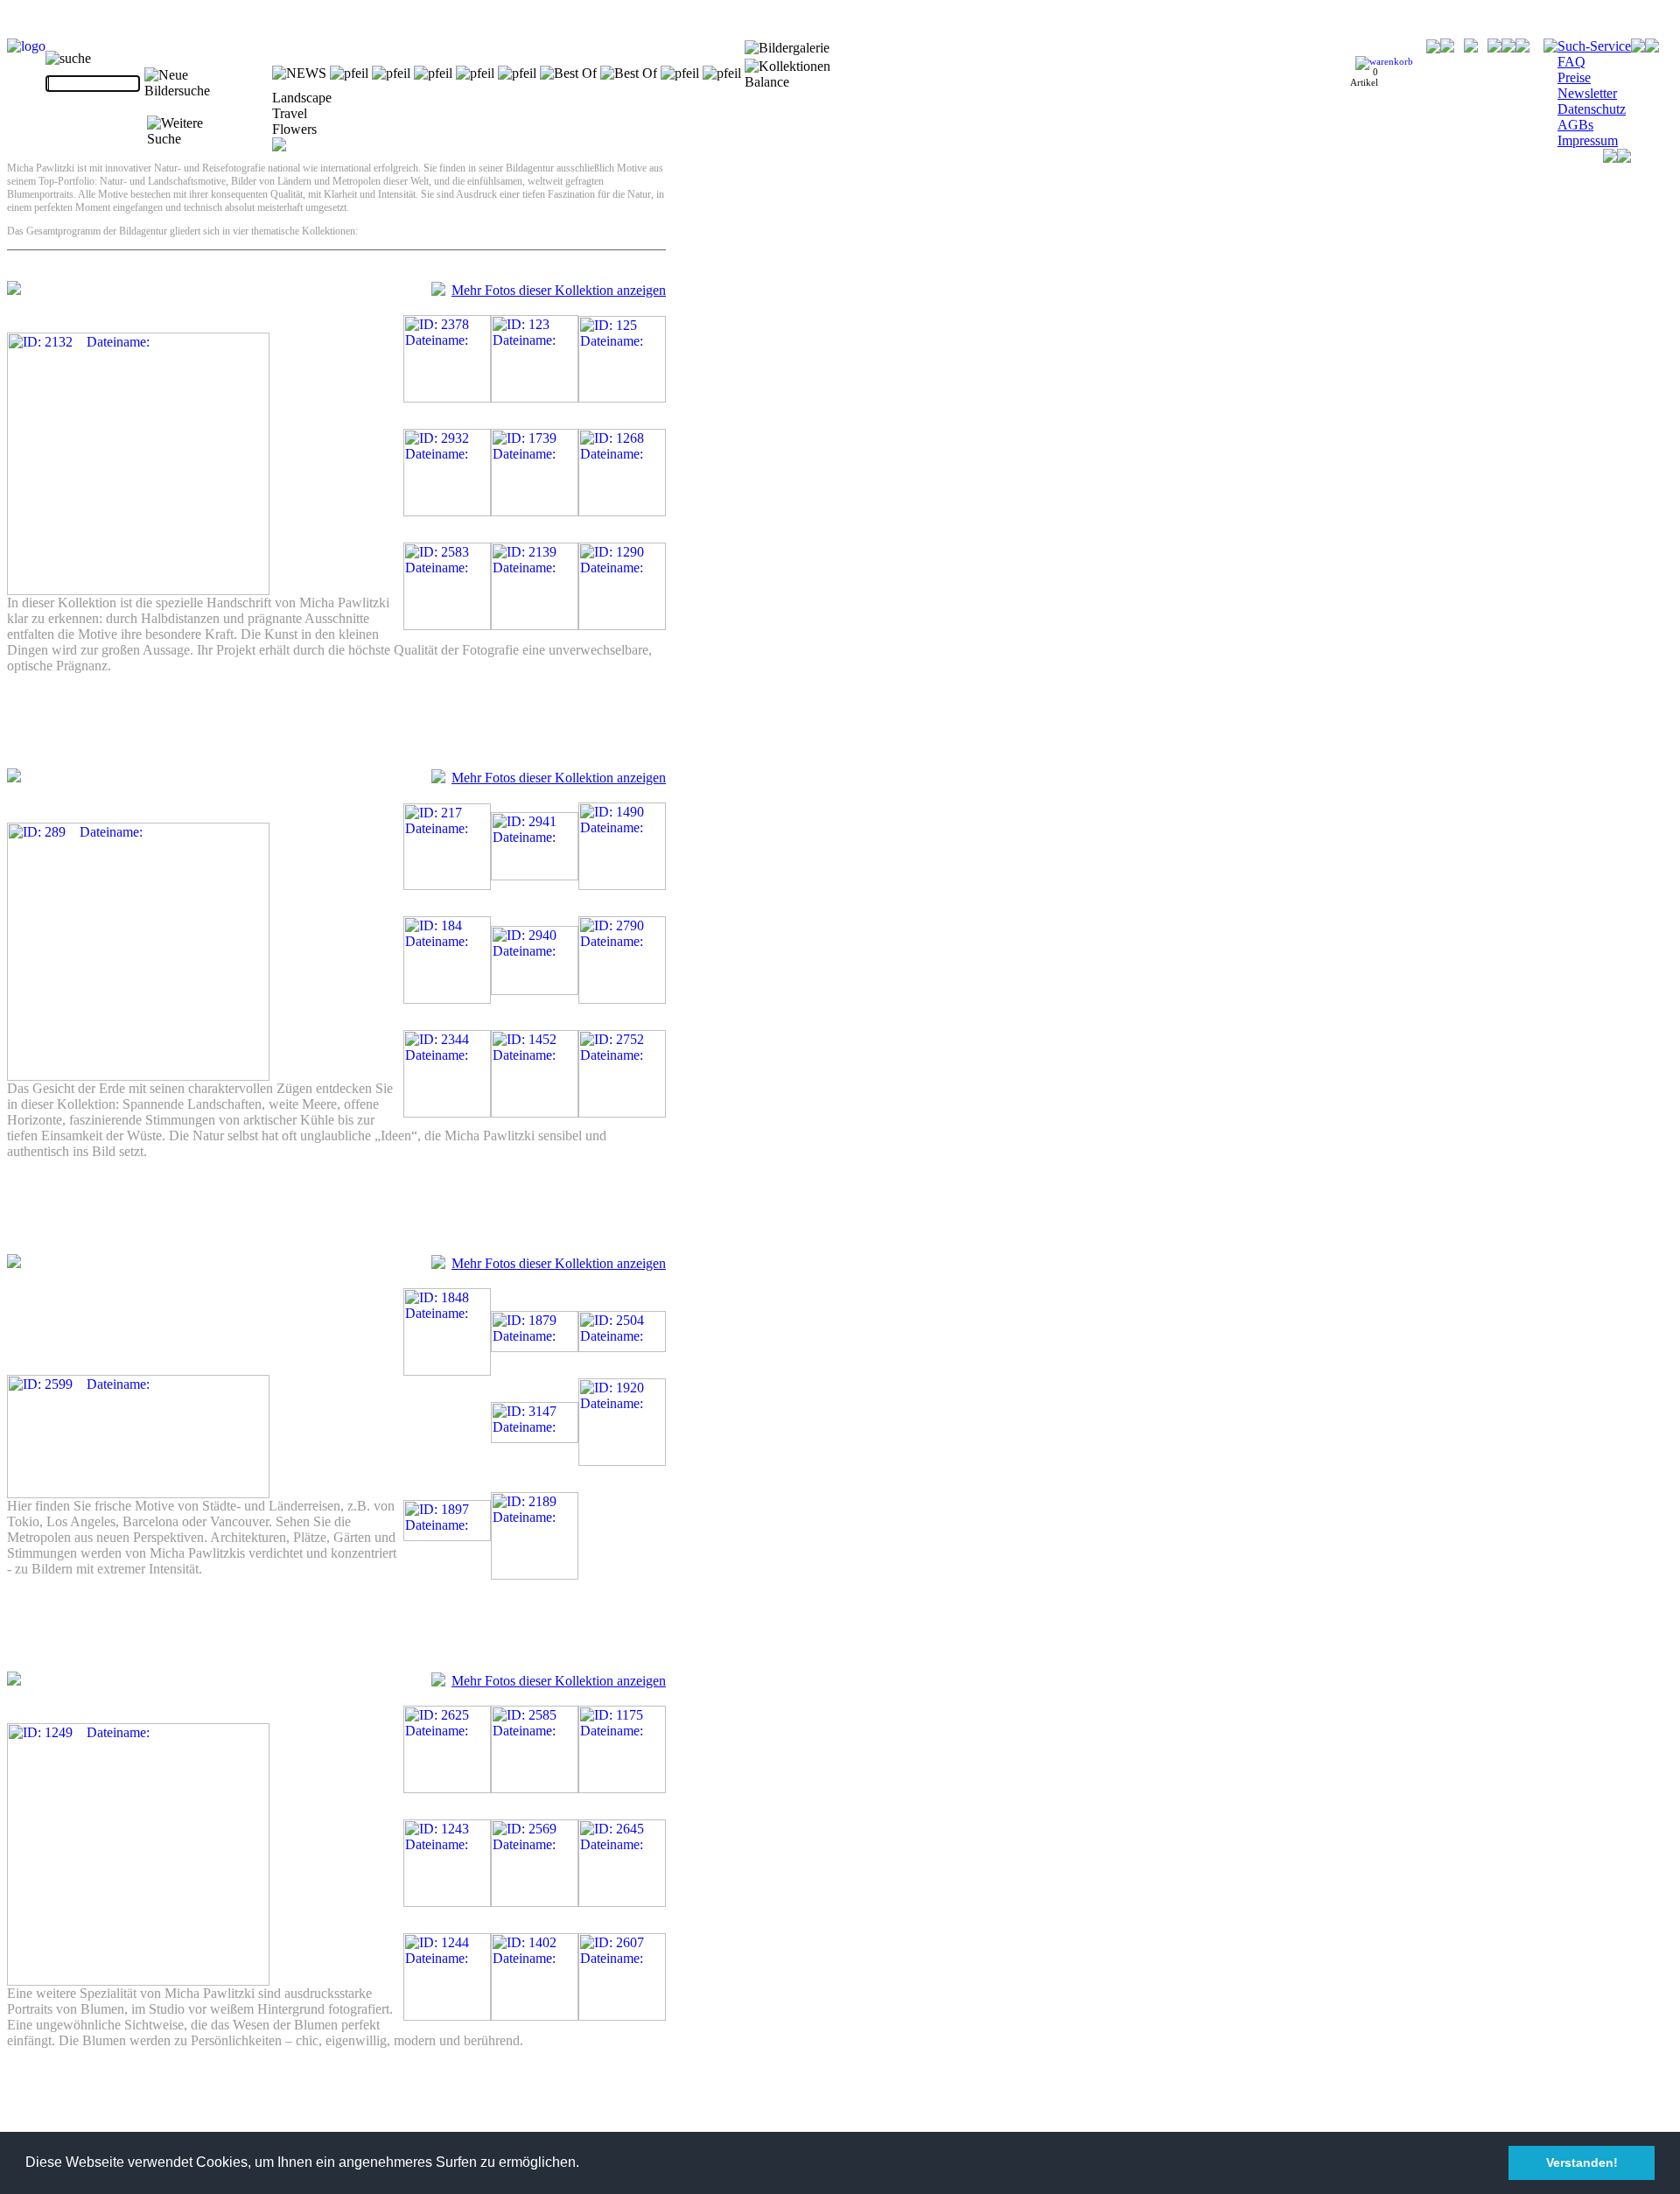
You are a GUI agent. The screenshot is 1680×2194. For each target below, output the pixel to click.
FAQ (1571, 62)
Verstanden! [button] (1582, 2162)
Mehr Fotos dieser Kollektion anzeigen (559, 290)
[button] (585, 2164)
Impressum (1588, 140)
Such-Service (1594, 46)
